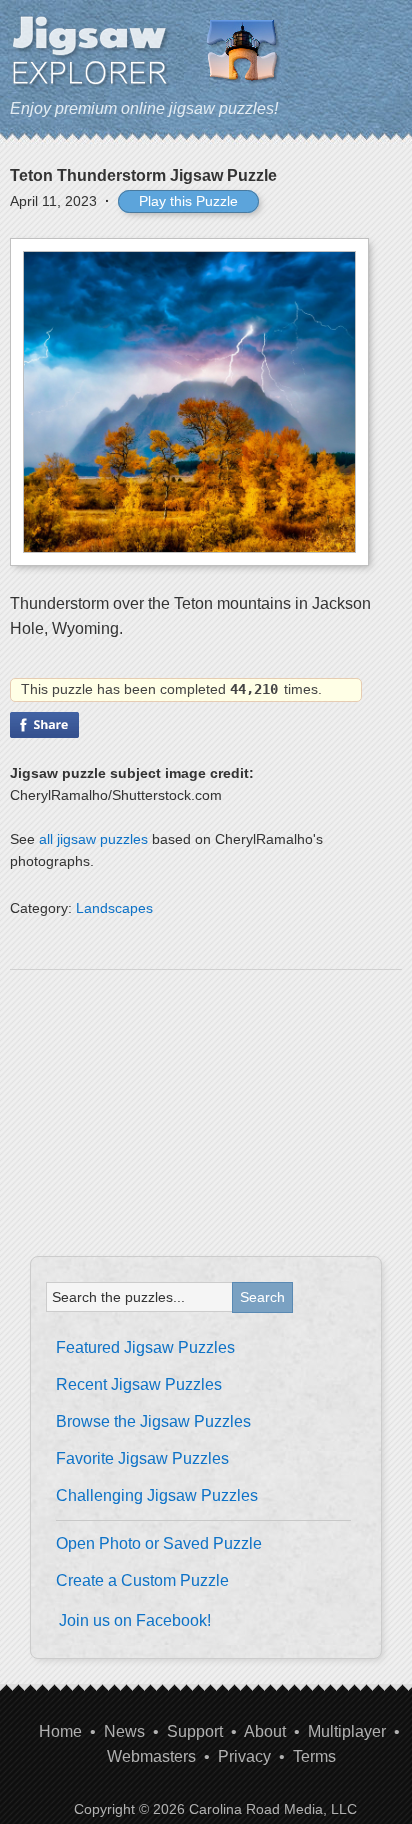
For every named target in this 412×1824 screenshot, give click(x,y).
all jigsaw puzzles (93, 839)
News (124, 1731)
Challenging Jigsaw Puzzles (157, 1495)
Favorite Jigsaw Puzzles (142, 1458)
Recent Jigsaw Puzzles (139, 1384)
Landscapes (114, 908)
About (265, 1731)
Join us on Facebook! (135, 1620)
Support (195, 1731)
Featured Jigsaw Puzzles (145, 1347)
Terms (314, 1756)
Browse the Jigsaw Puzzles (153, 1421)
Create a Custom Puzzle (142, 1580)
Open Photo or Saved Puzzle (159, 1543)
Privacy (244, 1756)
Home (60, 1731)
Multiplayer (347, 1731)
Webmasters (151, 1756)
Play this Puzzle (188, 201)
